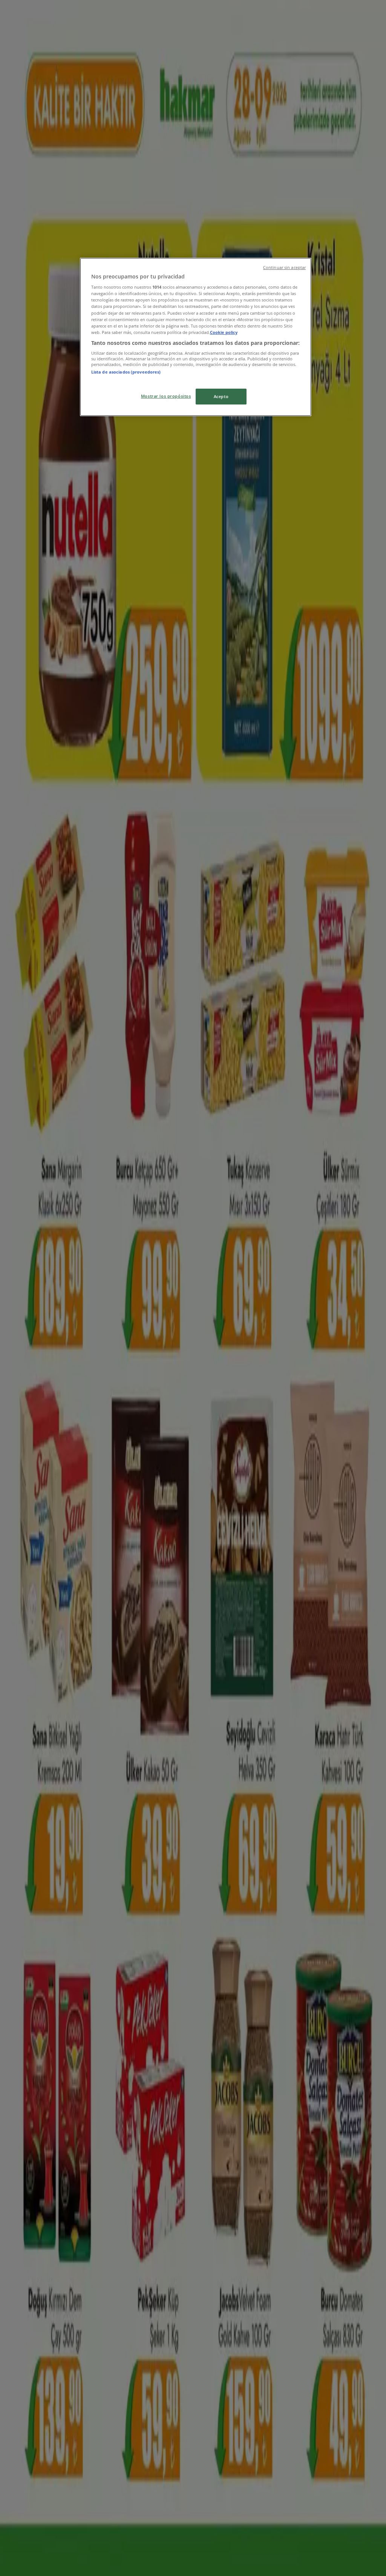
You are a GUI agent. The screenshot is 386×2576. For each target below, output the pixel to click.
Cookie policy (224, 332)
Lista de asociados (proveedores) (126, 372)
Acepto (221, 396)
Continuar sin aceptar (284, 268)
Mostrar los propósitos (166, 396)
